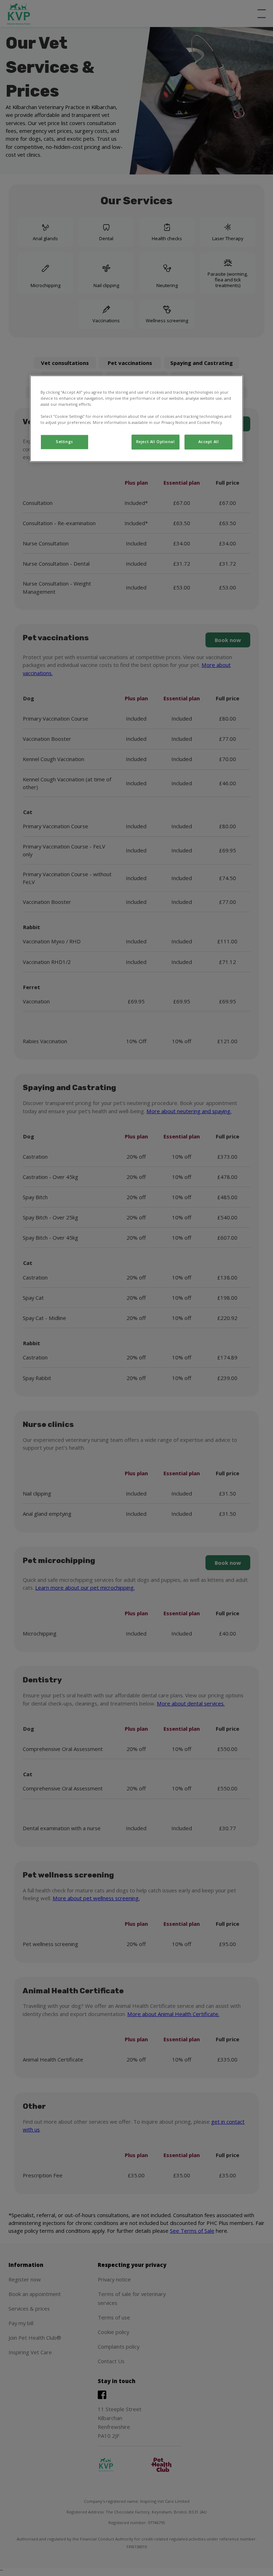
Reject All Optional (156, 442)
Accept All (209, 442)
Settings (65, 442)
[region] (136, 419)
